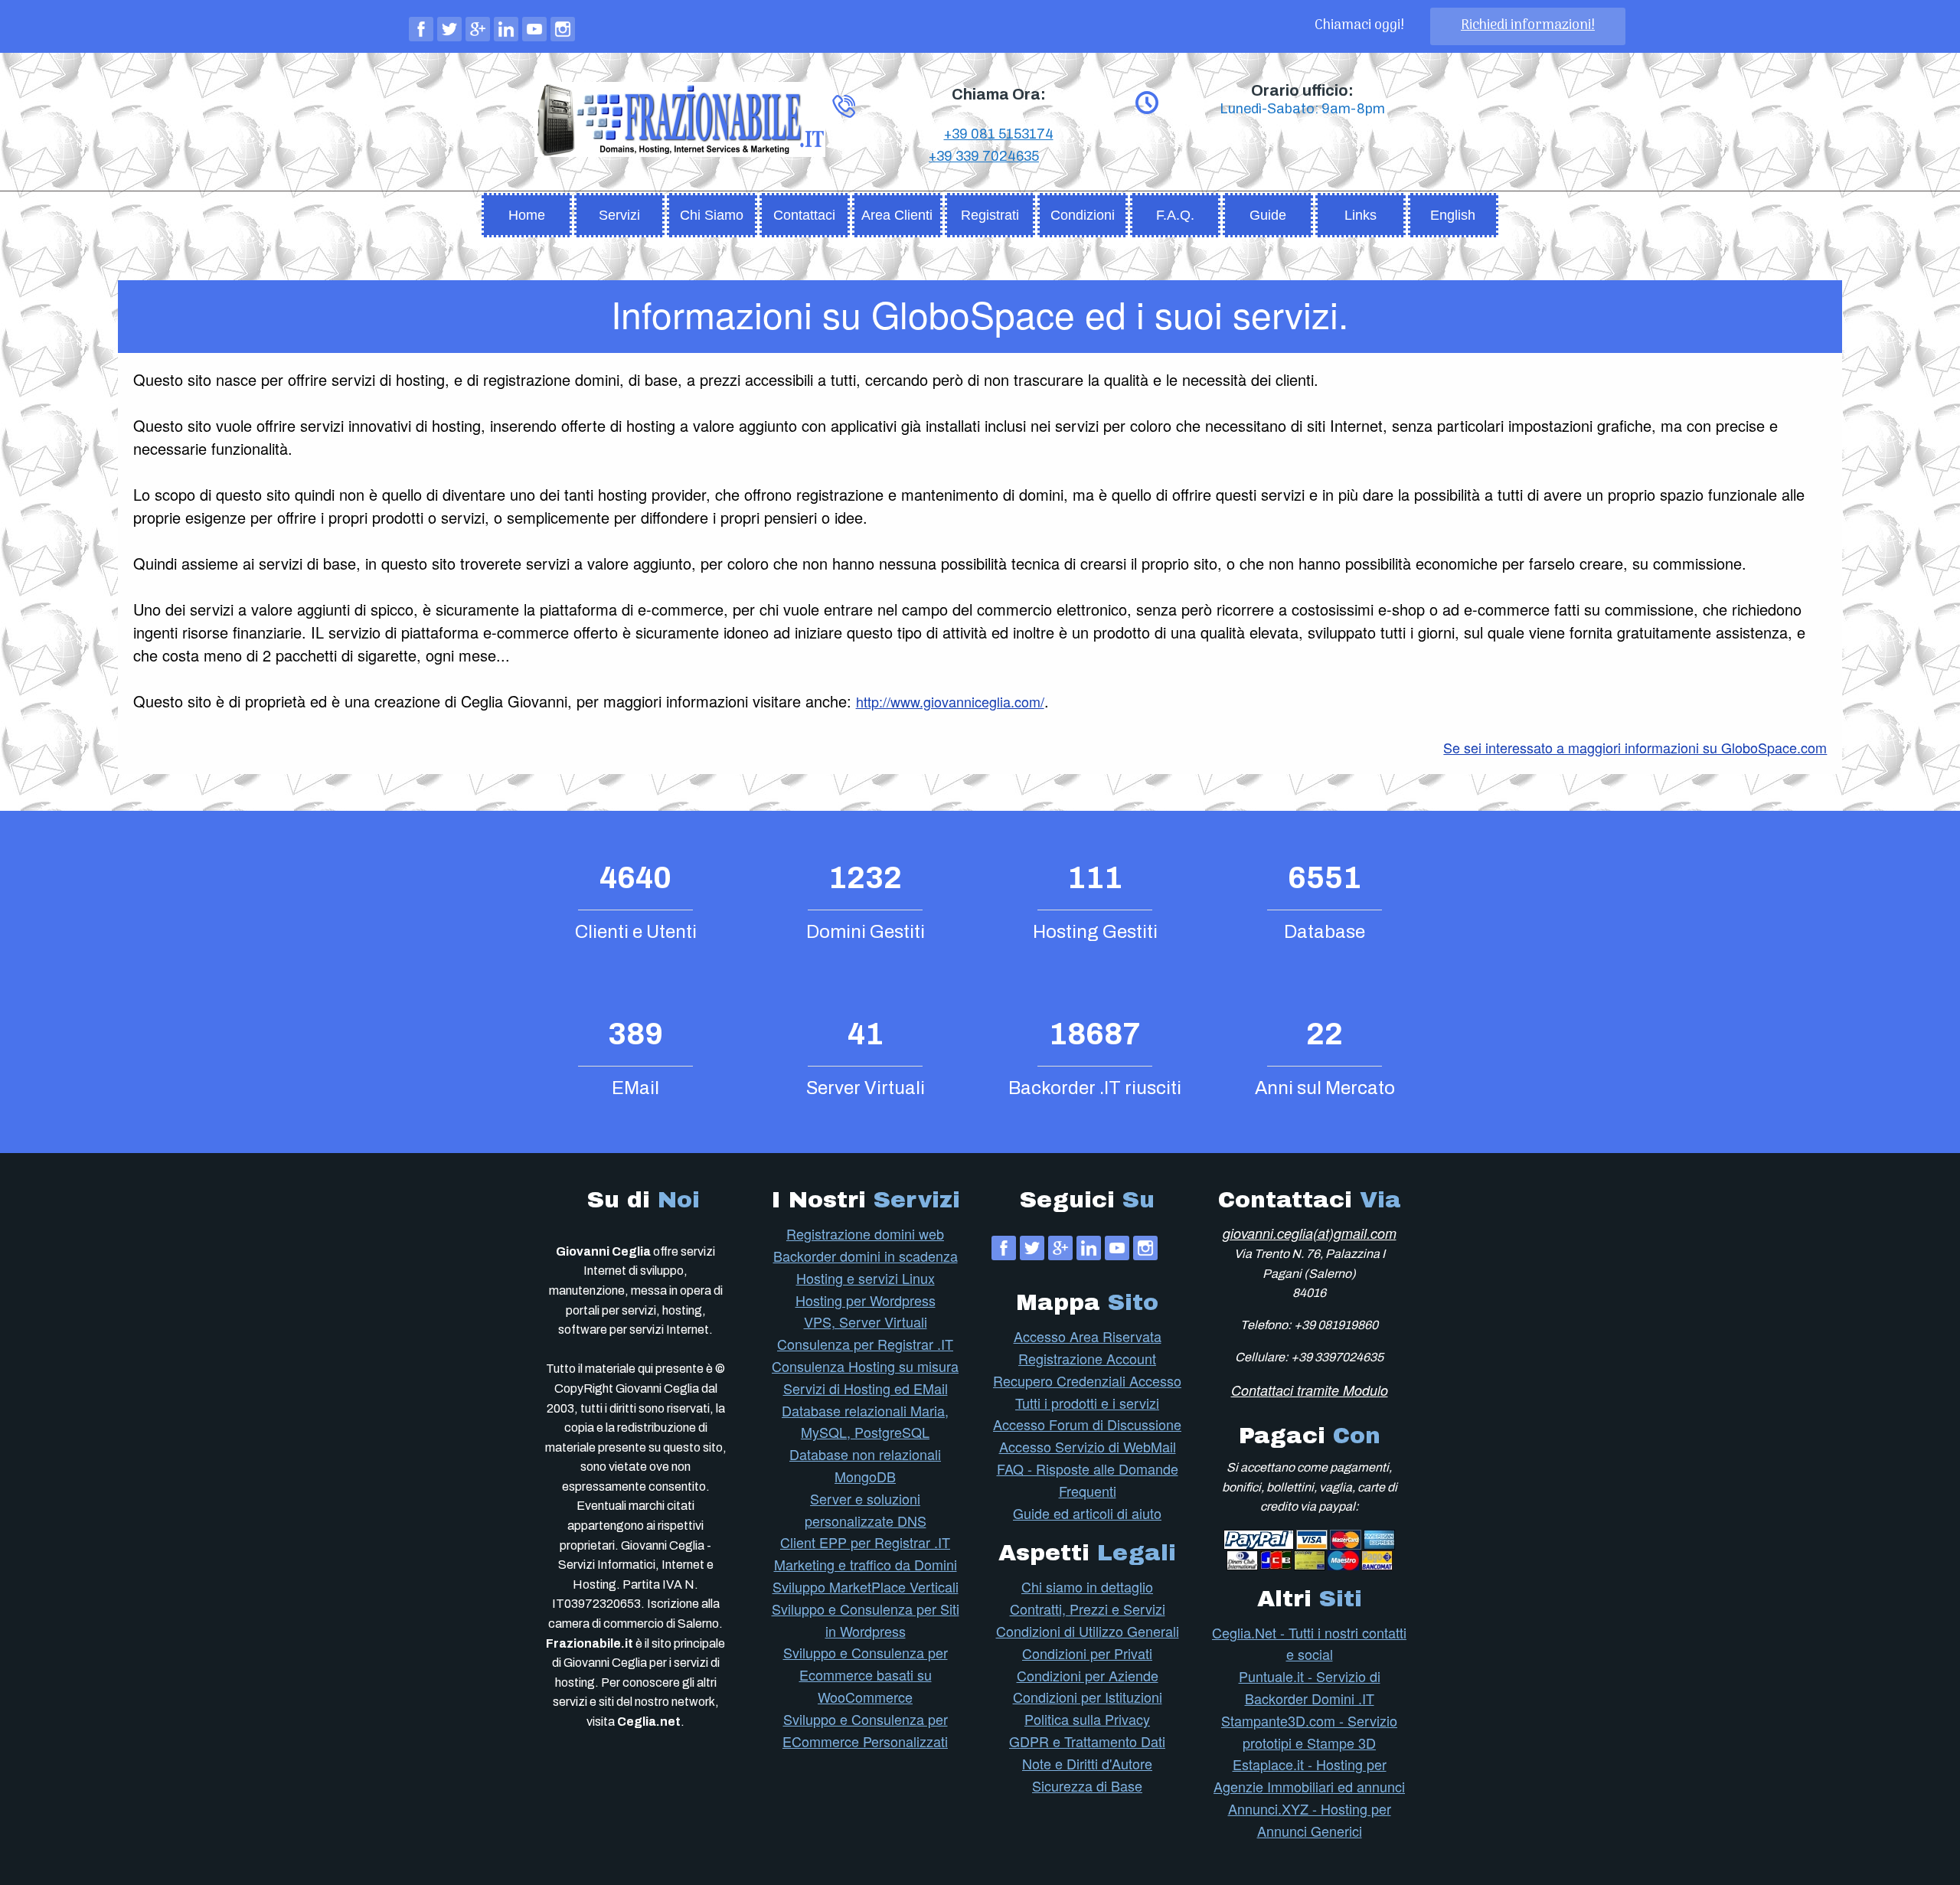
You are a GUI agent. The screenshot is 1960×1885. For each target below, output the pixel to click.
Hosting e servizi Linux (866, 1278)
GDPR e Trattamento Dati (1087, 1741)
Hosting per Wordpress (866, 1300)
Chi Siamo (712, 215)
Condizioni (1083, 215)
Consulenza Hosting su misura (865, 1366)
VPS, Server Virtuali (866, 1321)
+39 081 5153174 (999, 134)
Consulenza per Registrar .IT (865, 1344)
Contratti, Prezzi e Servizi (1088, 1609)
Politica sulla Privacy (1087, 1719)
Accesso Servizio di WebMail (1088, 1446)
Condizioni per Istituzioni (1088, 1697)
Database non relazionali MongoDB (865, 1465)
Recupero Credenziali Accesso (1087, 1380)
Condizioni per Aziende (1088, 1675)
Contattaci (804, 215)
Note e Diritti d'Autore (1087, 1763)
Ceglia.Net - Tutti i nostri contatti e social (1309, 1643)
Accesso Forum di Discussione (1087, 1424)
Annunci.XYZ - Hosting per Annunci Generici (1310, 1820)
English (1453, 215)
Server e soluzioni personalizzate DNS (866, 1509)
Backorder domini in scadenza (866, 1256)
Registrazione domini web (865, 1233)
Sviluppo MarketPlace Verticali (866, 1586)
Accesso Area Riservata (1088, 1336)
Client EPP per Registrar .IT (865, 1542)
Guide (1268, 215)
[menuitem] (527, 211)
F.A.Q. (1175, 215)
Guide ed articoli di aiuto (1087, 1513)
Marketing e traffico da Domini (866, 1564)
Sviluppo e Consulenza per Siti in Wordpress (866, 1620)
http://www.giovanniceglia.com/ (950, 701)
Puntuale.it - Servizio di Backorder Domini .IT (1310, 1687)
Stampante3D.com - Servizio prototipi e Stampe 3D (1309, 1731)
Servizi (619, 215)
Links (1361, 215)
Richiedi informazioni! (1528, 26)
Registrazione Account (1087, 1358)
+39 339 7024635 (984, 156)
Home (527, 215)
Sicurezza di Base (1087, 1785)
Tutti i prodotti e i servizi (1087, 1403)
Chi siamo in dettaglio (1087, 1586)
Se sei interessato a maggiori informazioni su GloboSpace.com (1635, 747)
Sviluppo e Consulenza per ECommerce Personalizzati (865, 1730)
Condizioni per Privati (1087, 1653)
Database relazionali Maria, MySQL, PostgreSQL (865, 1421)
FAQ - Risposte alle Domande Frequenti (1088, 1480)
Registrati (990, 215)
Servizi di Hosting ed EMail (866, 1388)
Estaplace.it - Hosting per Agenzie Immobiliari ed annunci (1309, 1775)
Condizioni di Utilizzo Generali (1088, 1631)
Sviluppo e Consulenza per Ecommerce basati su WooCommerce (866, 1674)
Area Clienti (897, 215)
